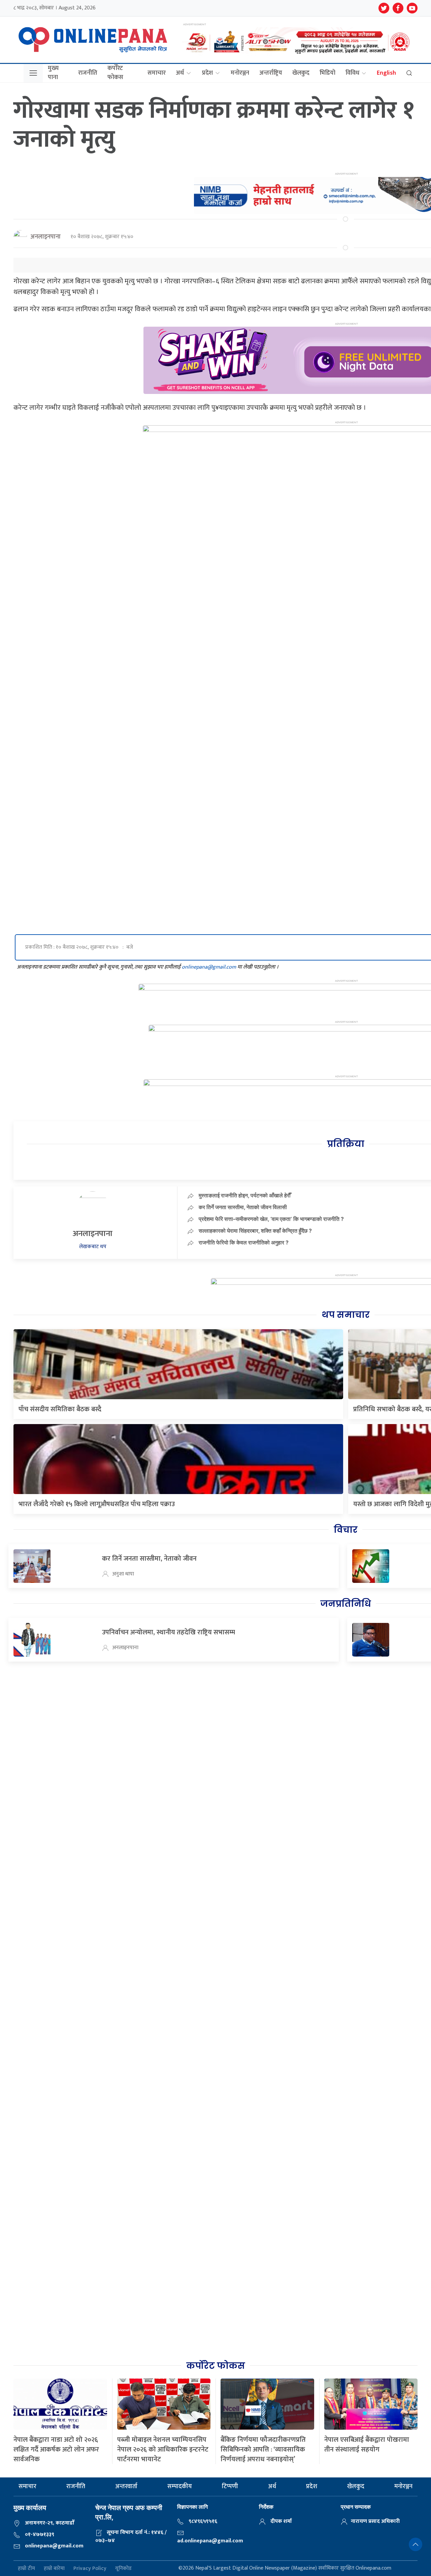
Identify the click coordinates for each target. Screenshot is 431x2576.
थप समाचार (346, 1315)
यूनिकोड (123, 2568)
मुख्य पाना (53, 73)
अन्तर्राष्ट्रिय (271, 73)
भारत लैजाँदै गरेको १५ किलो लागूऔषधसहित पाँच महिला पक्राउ (97, 1504)
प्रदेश (207, 73)
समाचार (157, 73)
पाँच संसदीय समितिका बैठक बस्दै (60, 1409)
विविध (352, 73)
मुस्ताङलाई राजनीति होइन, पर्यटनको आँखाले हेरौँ (245, 1195)
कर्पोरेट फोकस (115, 73)
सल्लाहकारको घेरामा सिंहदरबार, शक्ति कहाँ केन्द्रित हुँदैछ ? (255, 1231)
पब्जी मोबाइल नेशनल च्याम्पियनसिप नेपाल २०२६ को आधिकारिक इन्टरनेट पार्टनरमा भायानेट (163, 2450)
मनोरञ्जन (240, 73)
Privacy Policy (90, 2568)
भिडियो (327, 73)
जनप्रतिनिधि (345, 1604)
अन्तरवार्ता (126, 2487)
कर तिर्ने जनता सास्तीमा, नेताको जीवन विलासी (243, 1207)
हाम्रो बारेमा (54, 2568)
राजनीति (88, 73)
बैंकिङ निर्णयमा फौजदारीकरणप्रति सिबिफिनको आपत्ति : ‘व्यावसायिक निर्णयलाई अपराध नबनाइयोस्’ (263, 2450)
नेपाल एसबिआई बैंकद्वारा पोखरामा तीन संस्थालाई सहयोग (367, 2445)
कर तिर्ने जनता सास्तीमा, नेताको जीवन (149, 1559)
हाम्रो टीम (26, 2568)
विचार (346, 1530)
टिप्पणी (230, 2487)
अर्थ (180, 73)
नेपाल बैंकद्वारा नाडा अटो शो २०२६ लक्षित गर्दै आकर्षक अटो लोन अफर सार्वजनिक (56, 2450)
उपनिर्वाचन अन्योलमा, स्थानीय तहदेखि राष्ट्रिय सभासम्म (169, 1632)
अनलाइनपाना (45, 237)
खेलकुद (301, 73)
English (386, 73)
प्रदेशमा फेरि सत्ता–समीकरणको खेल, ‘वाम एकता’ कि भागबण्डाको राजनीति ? (271, 1219)
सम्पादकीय (180, 2487)
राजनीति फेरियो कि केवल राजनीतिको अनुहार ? (244, 1242)
